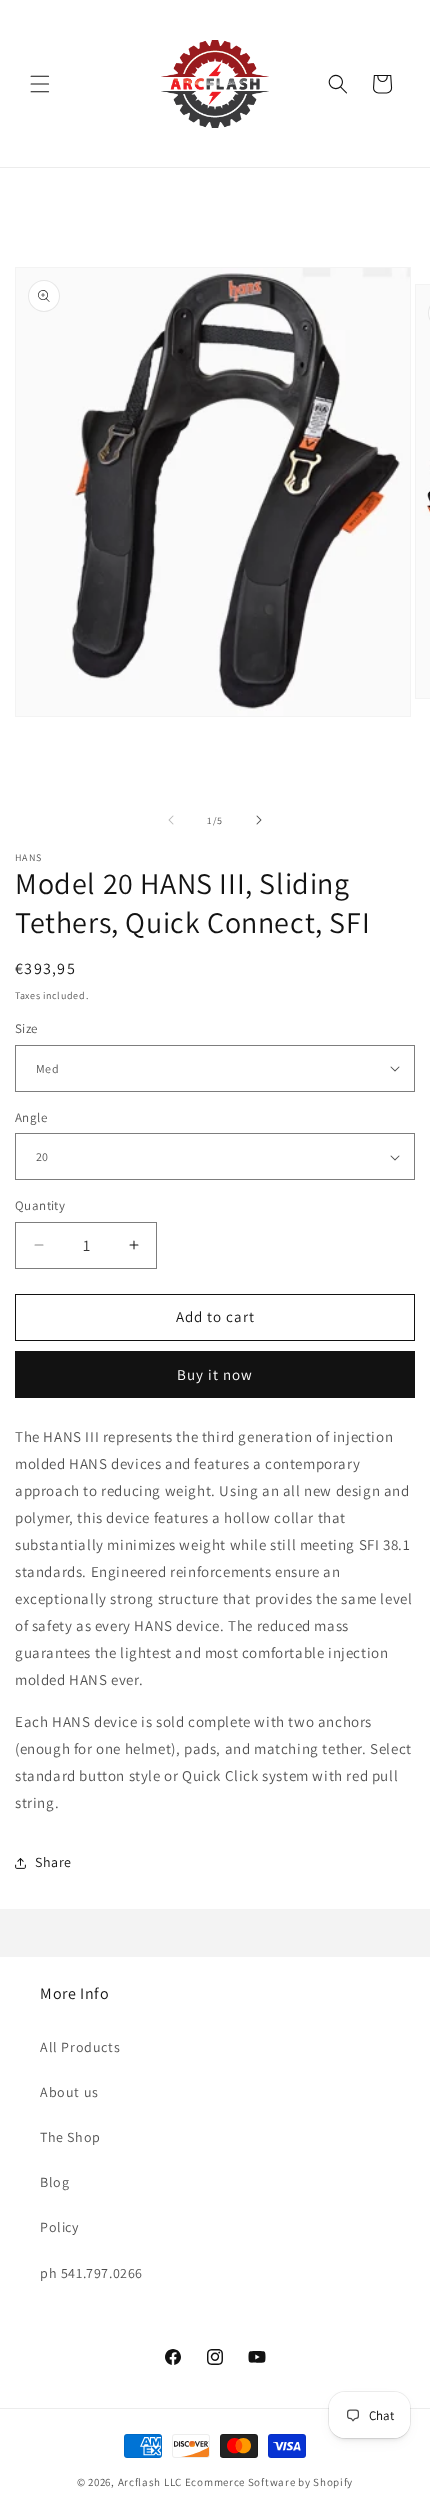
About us (69, 2092)
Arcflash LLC (150, 2482)
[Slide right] (259, 820)
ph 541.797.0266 (91, 2273)
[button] (40, 84)
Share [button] (53, 1862)
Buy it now (215, 1374)
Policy (59, 2227)
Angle (31, 1117)
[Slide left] (171, 820)
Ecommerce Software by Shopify (269, 2482)
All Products (80, 2047)
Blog (54, 2182)
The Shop (70, 2137)
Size (26, 1028)
